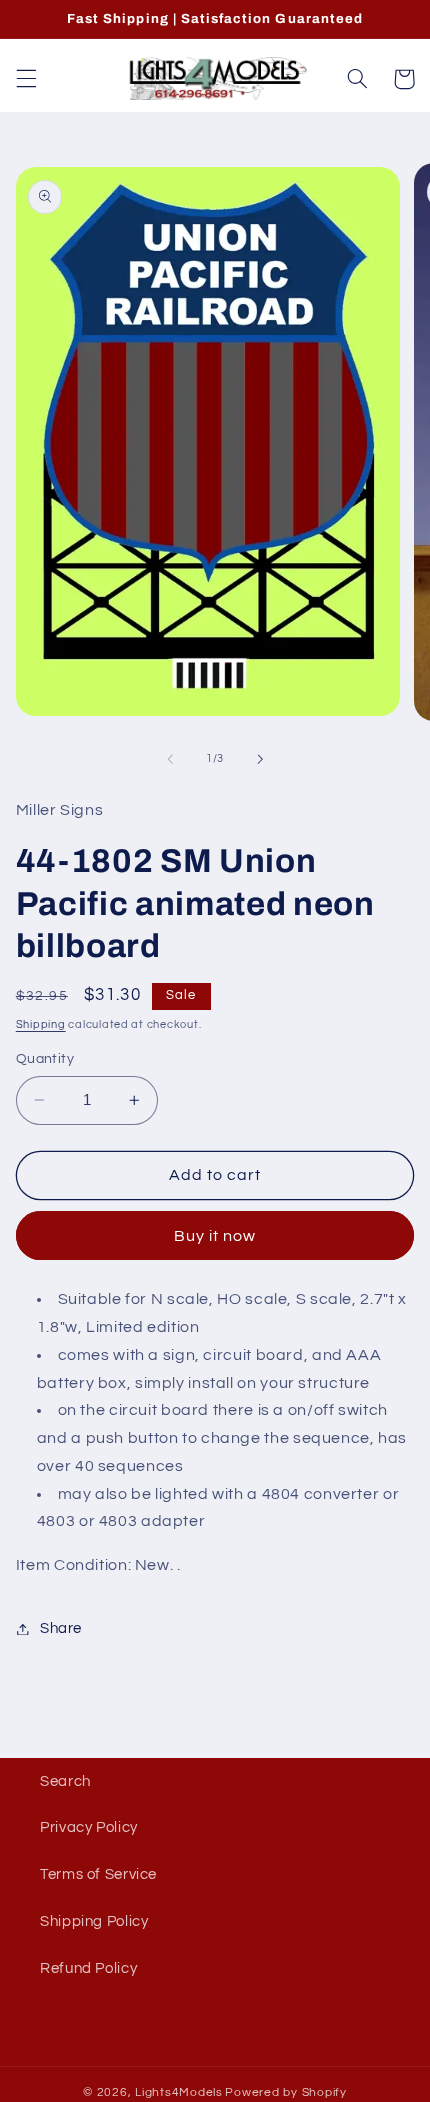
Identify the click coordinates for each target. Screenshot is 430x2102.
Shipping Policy (94, 1921)
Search (65, 1781)
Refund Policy (88, 1968)
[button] (26, 79)
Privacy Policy (89, 1827)
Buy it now (215, 1236)
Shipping (41, 1024)
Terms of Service (98, 1874)
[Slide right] (260, 759)
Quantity (45, 1059)
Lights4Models (179, 2092)
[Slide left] (170, 759)
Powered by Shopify (285, 2092)
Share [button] (61, 1628)
